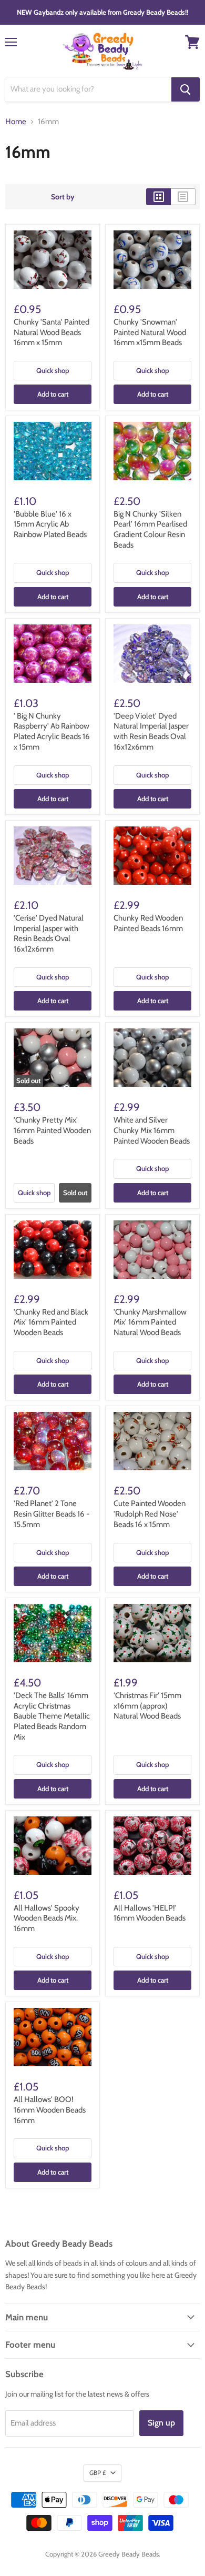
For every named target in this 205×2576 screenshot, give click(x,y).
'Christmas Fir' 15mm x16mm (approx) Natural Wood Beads (147, 1706)
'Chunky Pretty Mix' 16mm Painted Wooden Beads (52, 1130)
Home (16, 122)
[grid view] (158, 197)
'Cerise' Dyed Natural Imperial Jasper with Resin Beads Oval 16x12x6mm (49, 933)
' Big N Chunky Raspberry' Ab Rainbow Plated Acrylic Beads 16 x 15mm (52, 731)
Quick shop (53, 370)
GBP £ (98, 2473)
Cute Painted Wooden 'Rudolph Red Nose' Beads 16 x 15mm (150, 1514)
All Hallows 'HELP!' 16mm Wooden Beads (150, 1913)
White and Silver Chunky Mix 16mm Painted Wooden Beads (152, 1130)
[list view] (183, 197)
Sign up (161, 2423)
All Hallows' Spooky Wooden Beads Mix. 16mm (47, 1918)
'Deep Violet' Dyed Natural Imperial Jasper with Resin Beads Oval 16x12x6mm (151, 731)
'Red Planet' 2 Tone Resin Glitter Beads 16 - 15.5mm (52, 1514)
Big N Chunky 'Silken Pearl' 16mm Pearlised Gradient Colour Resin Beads (150, 529)
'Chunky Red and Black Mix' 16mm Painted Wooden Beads (51, 1322)
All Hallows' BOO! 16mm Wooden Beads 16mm (50, 2110)
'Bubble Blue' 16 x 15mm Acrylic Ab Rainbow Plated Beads (50, 524)
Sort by (63, 197)
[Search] (186, 89)
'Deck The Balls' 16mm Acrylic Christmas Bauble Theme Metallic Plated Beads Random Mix (52, 1716)
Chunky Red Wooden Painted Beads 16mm (148, 923)
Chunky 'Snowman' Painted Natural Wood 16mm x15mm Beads (150, 332)
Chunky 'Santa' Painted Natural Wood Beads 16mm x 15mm (52, 332)
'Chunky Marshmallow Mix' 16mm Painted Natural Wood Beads (150, 1322)
